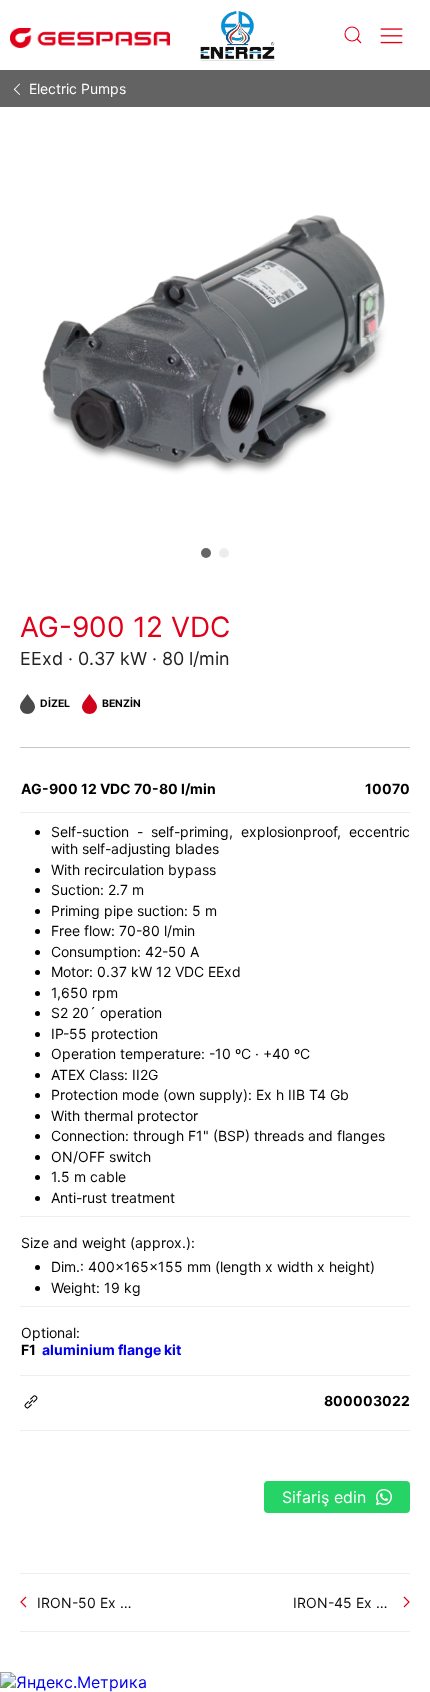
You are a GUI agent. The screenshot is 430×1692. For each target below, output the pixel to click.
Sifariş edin (324, 1497)
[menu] (391, 35)
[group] (215, 344)
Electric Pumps (77, 88)
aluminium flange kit (111, 1349)
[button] (206, 553)
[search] (352, 35)
